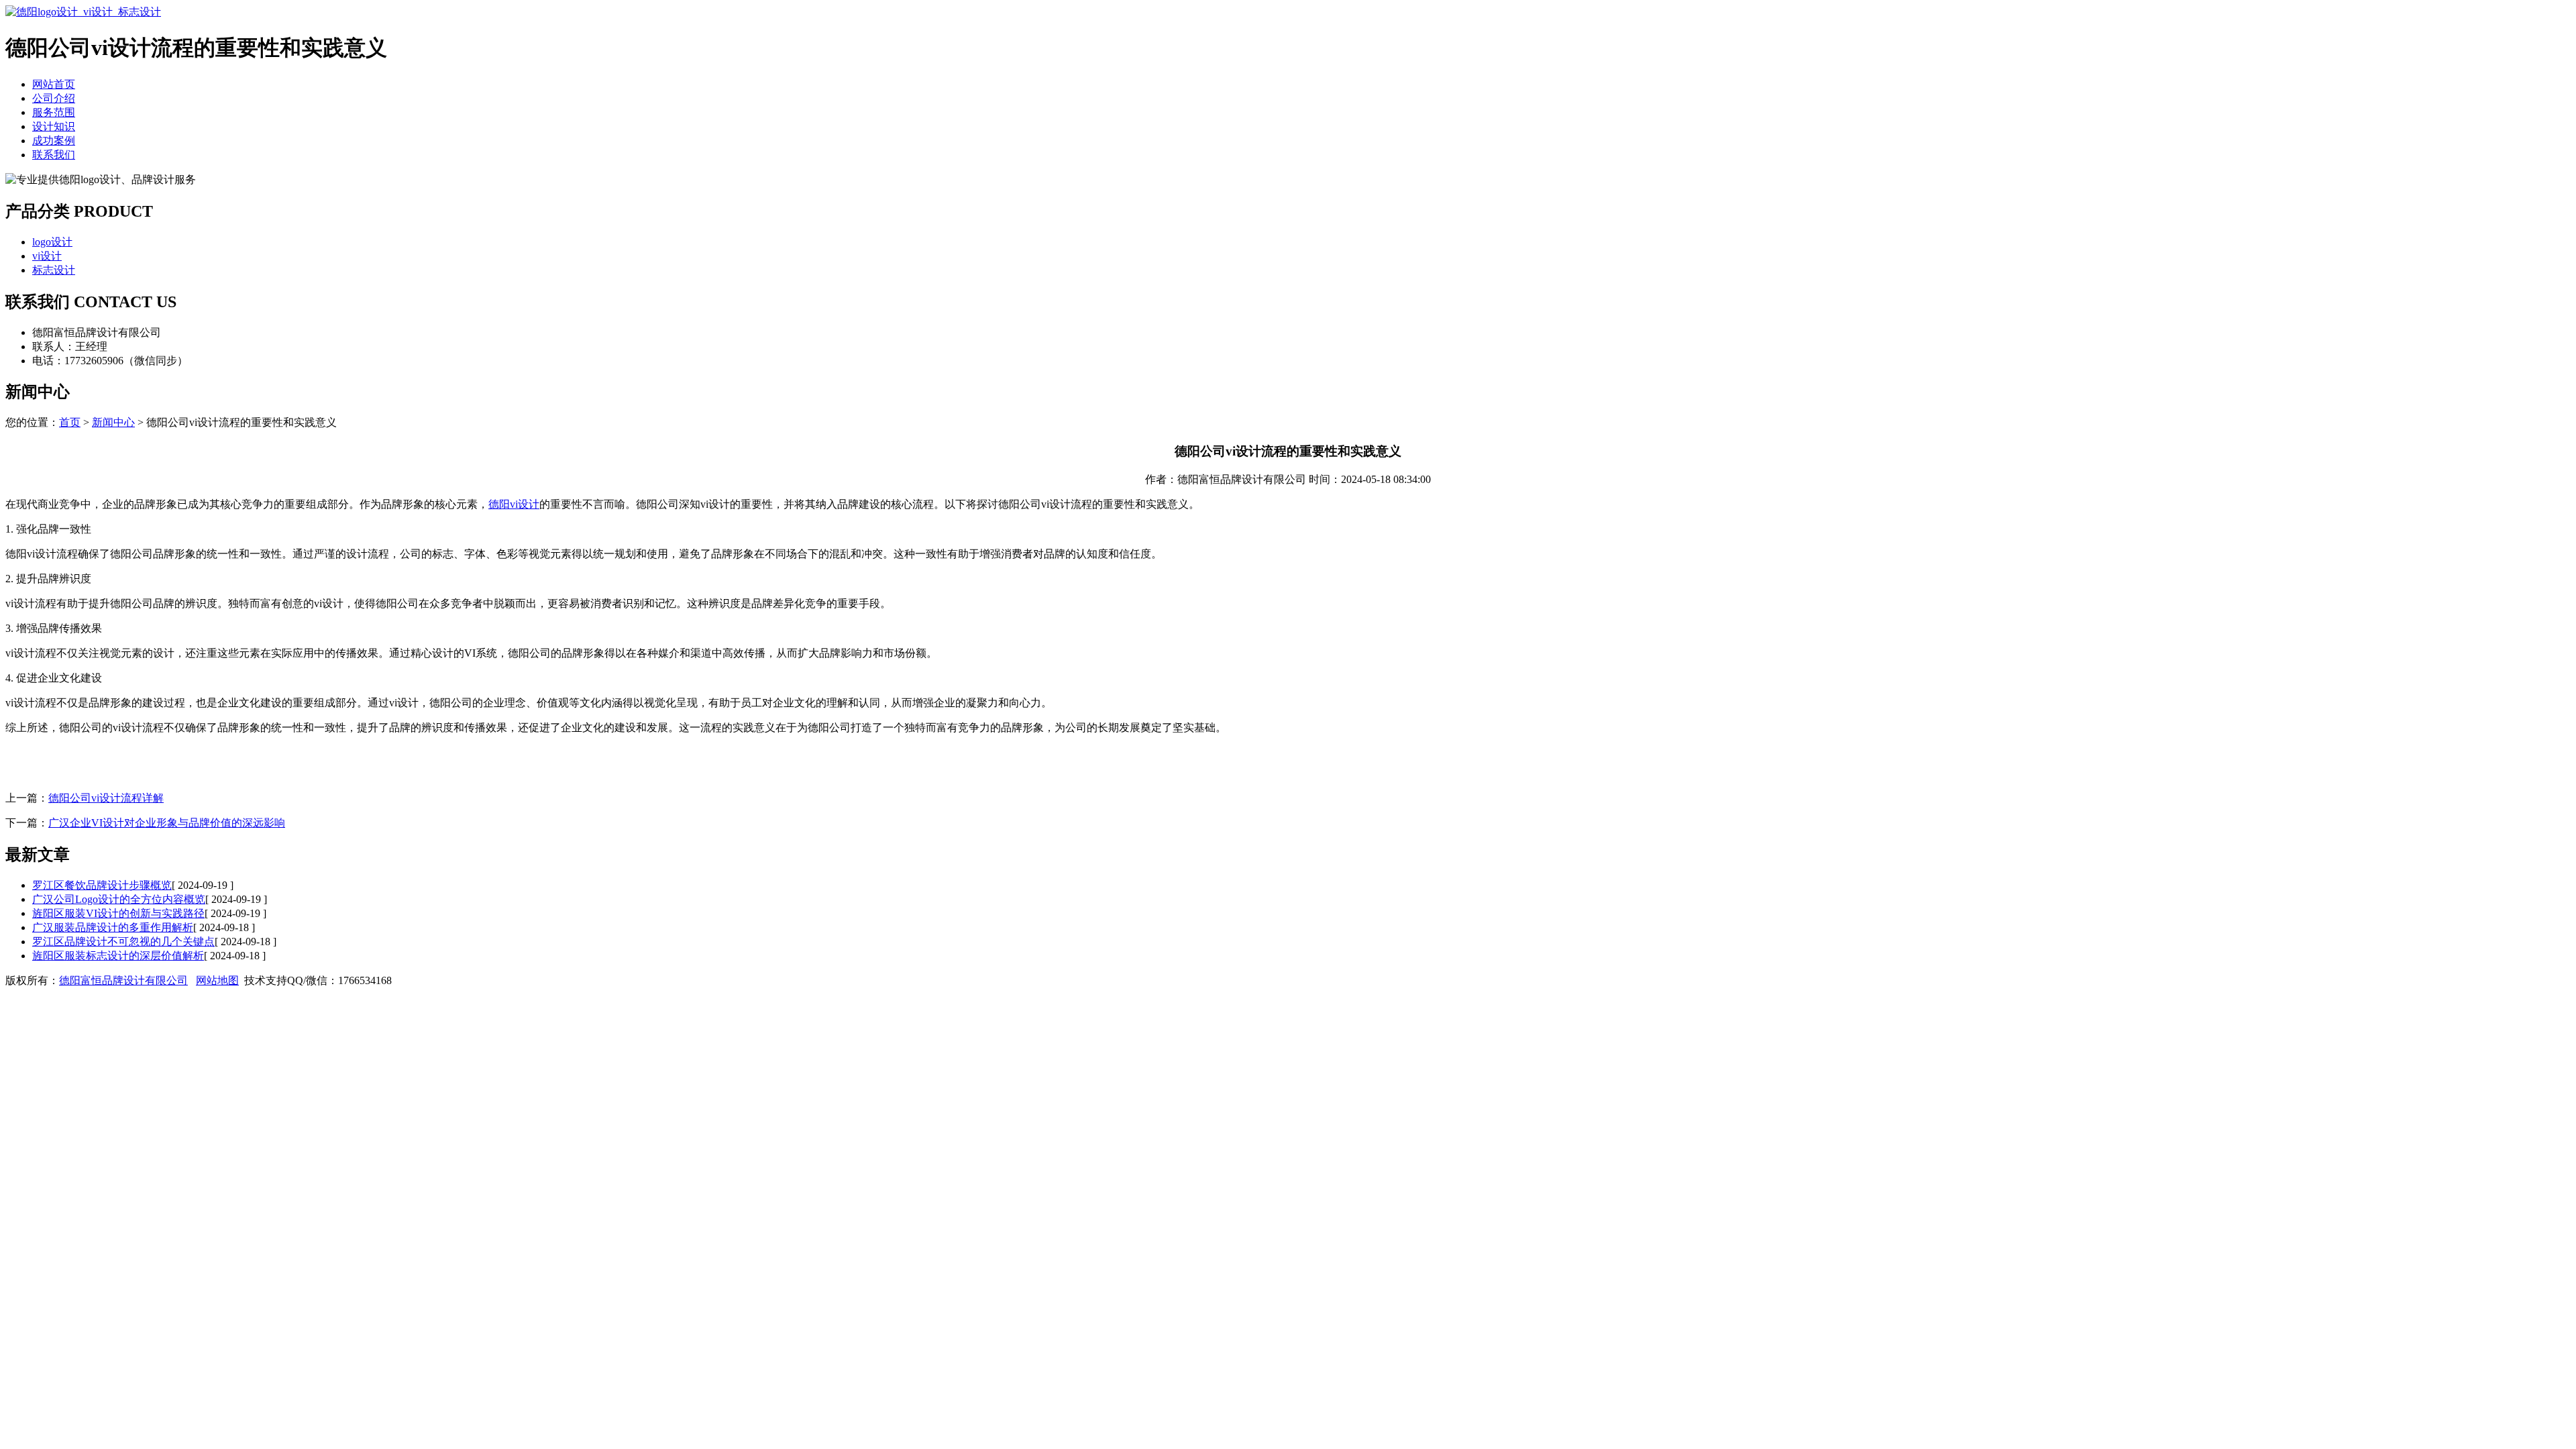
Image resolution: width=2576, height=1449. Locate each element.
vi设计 (47, 256)
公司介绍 (54, 98)
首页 (70, 422)
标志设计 (54, 270)
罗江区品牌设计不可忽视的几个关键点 (123, 942)
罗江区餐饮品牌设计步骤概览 (102, 885)
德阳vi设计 (514, 504)
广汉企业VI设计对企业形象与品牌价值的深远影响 (167, 823)
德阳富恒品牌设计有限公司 (123, 980)
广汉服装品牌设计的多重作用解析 (113, 927)
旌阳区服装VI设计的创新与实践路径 (118, 913)
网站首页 (54, 84)
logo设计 (52, 242)
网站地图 (217, 980)
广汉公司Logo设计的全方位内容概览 (119, 899)
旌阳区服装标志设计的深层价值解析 (118, 956)
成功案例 (54, 141)
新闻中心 (113, 422)
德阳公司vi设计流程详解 (106, 798)
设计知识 (54, 126)
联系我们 (54, 155)
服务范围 (54, 112)
